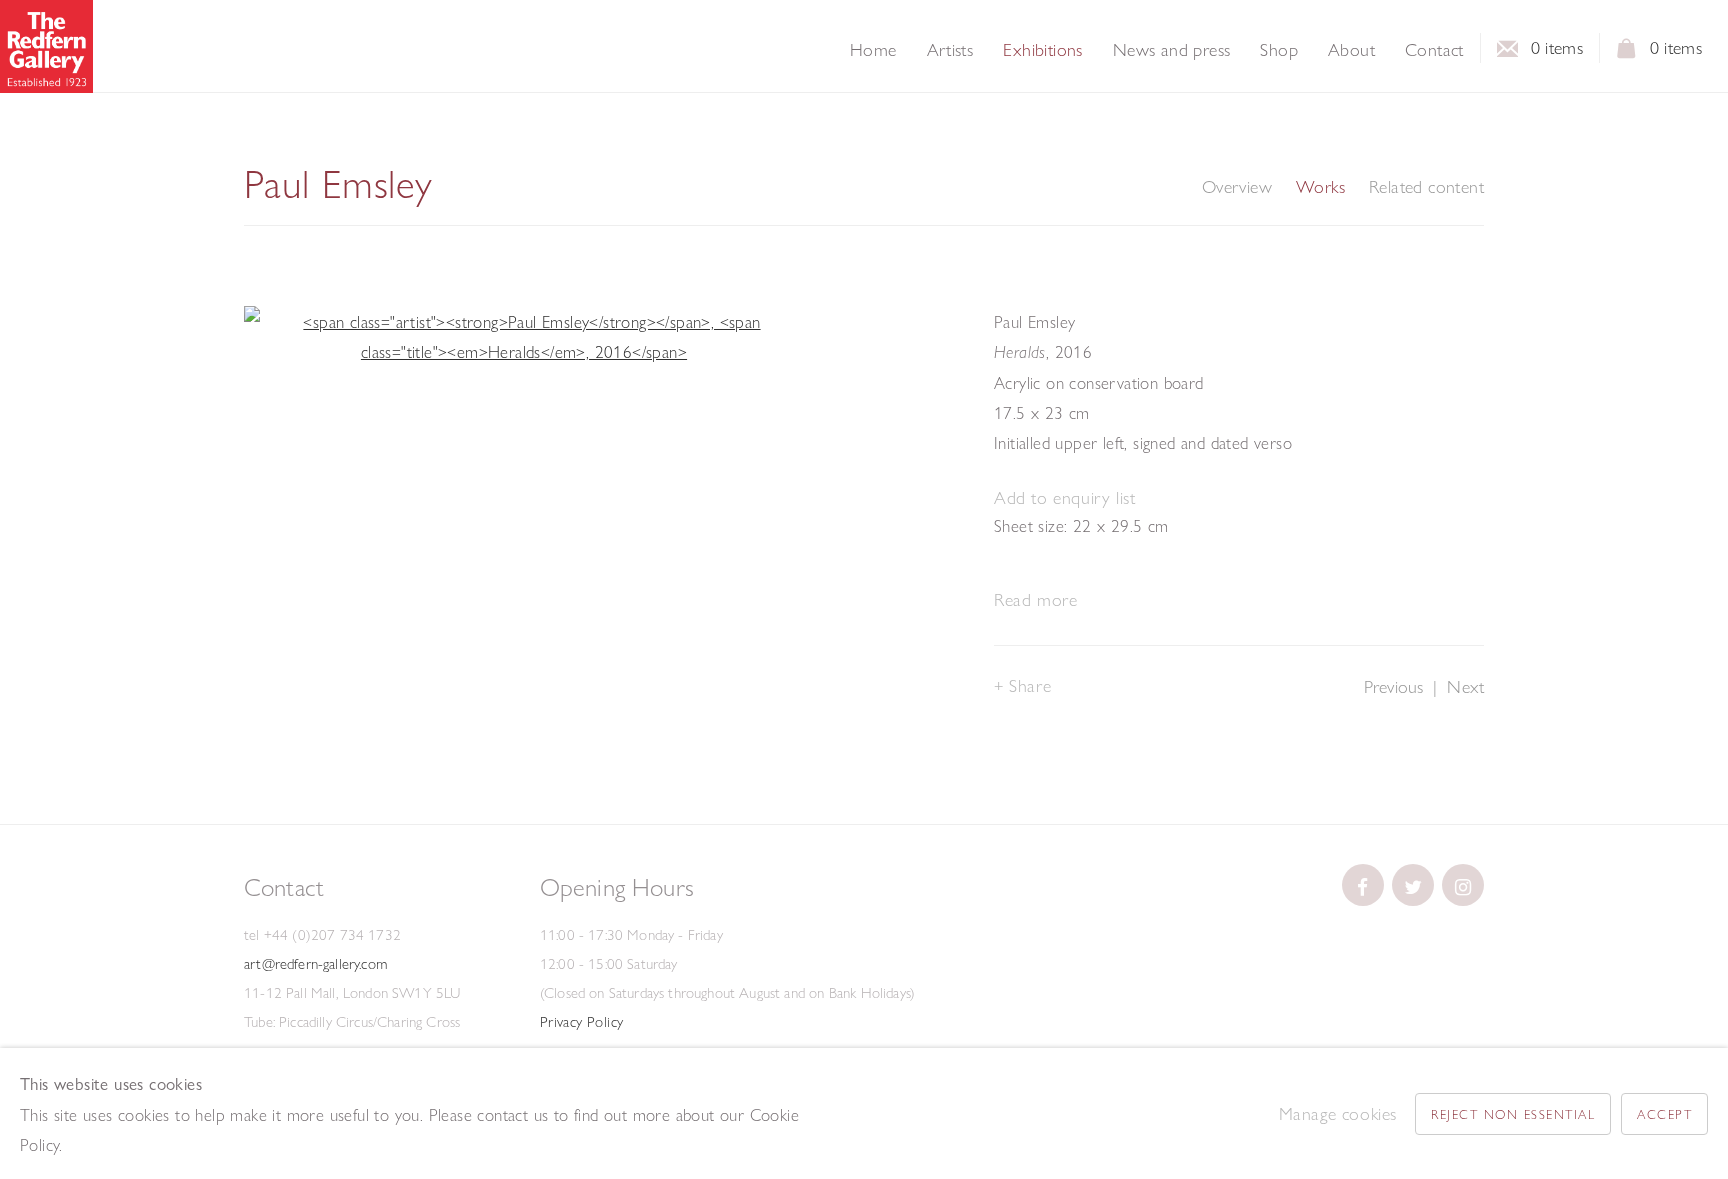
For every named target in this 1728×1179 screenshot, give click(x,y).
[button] (1064, 498)
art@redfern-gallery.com (315, 964)
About (1351, 50)
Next (1465, 686)
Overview (1237, 187)
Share (1030, 685)
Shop (1279, 50)
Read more (1035, 599)
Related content (1426, 187)
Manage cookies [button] (1338, 1113)
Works (1320, 187)
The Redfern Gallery (46, 46)
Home (873, 50)
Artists (950, 50)
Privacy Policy (582, 1022)
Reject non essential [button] (1513, 1114)
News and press (1172, 50)
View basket (1627, 54)
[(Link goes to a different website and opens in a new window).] (1363, 885)
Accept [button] (1664, 1114)
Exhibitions (1042, 50)
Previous (1393, 686)
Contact (1434, 50)
